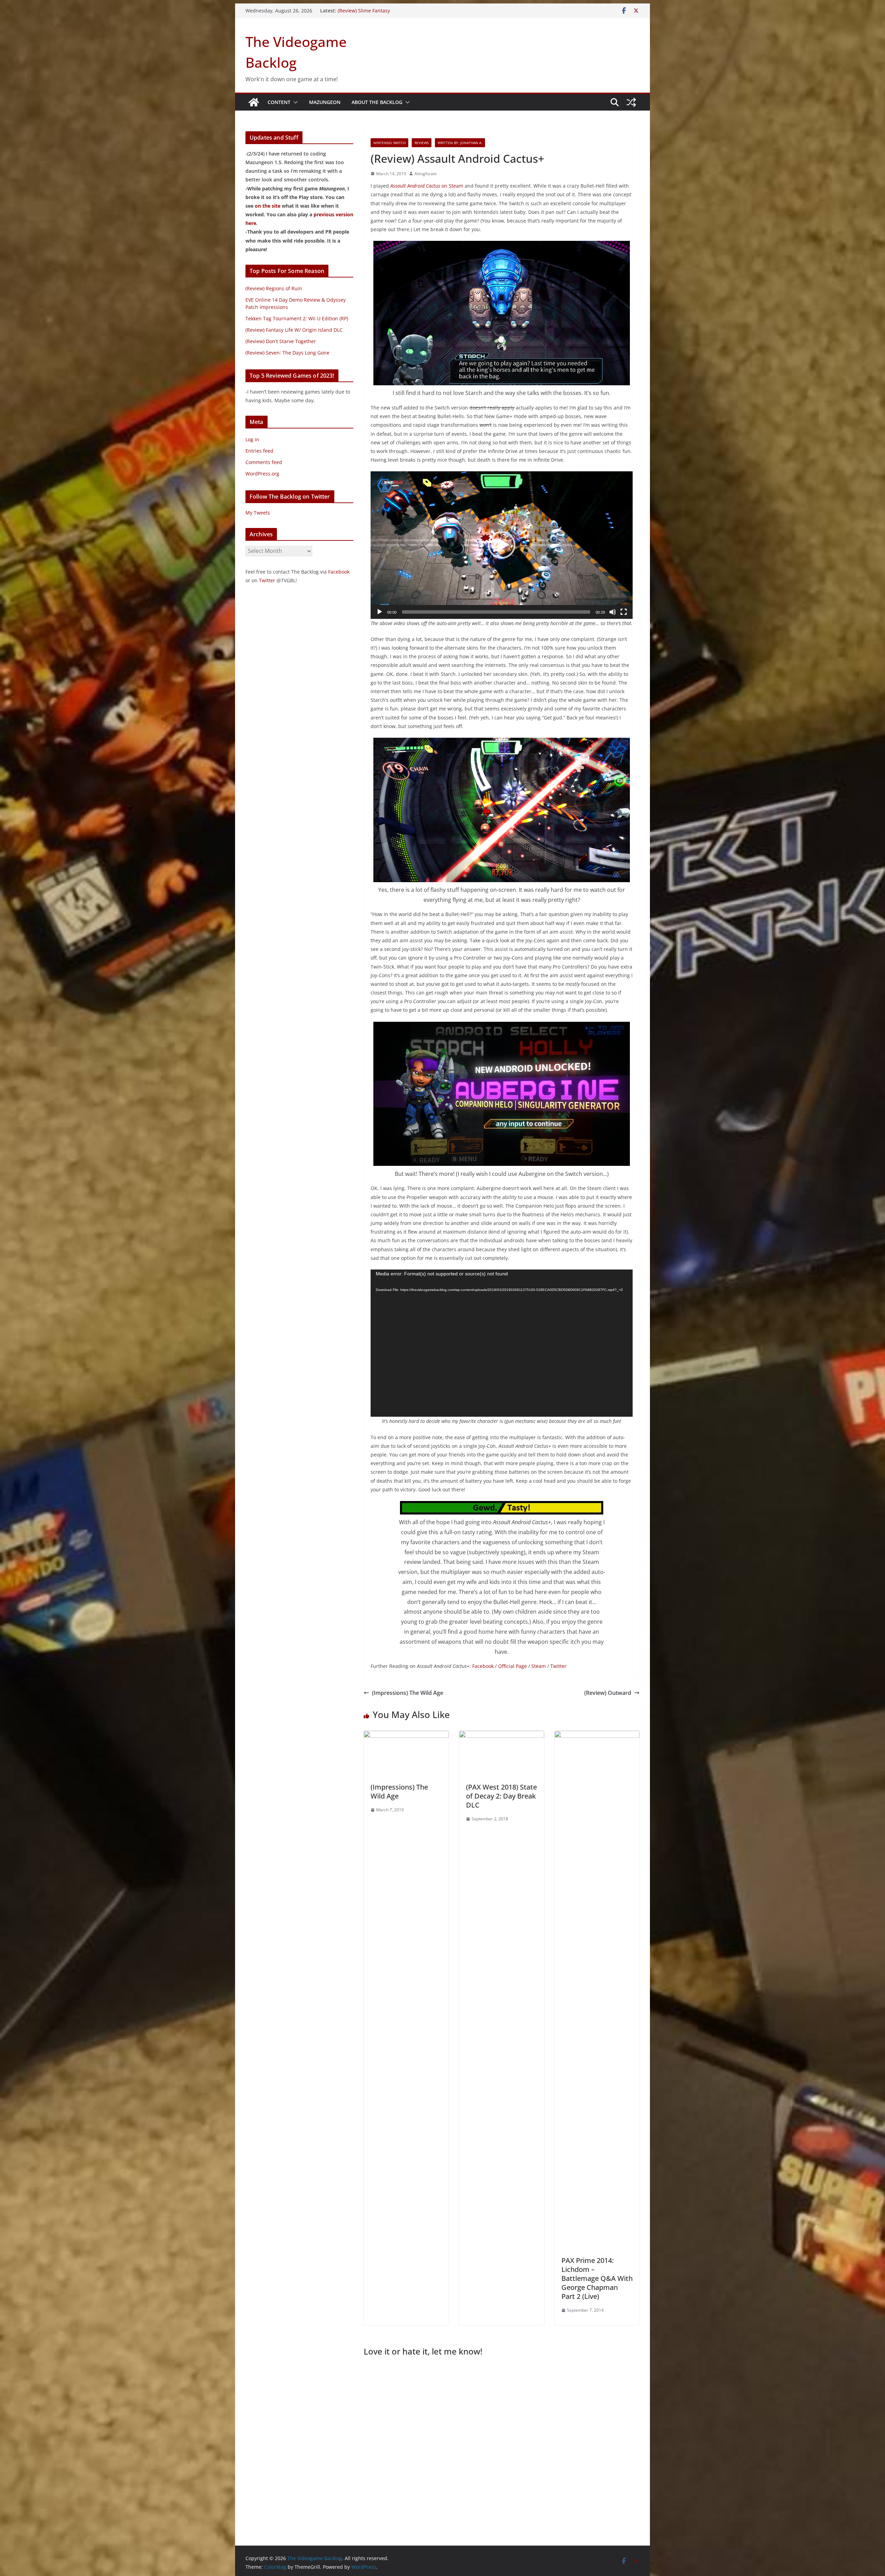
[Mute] (613, 612)
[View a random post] (631, 102)
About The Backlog (377, 102)
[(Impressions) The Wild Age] (406, 1736)
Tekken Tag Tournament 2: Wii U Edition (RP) (297, 318)
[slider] (496, 612)
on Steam (427, 186)
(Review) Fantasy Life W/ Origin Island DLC (294, 330)
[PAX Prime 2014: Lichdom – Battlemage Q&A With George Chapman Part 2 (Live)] (597, 1736)
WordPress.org (262, 474)
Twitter (558, 1666)
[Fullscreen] (624, 612)
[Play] (380, 612)
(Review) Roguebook (361, 11)
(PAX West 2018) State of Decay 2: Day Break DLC (501, 1796)
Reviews (422, 143)
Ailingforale (426, 174)
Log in (252, 439)
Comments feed (264, 462)
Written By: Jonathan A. (460, 143)
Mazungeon (325, 102)
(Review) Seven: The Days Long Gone (287, 353)
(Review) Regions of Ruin (274, 288)
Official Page (513, 1666)
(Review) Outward (608, 1693)
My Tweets (258, 513)
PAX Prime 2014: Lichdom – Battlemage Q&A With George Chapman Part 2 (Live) (597, 2278)
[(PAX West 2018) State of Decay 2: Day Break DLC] (502, 1736)
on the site (268, 206)
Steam (539, 1666)
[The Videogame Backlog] (254, 102)
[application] (502, 545)
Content (279, 102)
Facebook (483, 1666)
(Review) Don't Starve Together (281, 341)
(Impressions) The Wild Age (408, 1693)
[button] (294, 102)
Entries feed (259, 451)
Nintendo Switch (389, 143)
